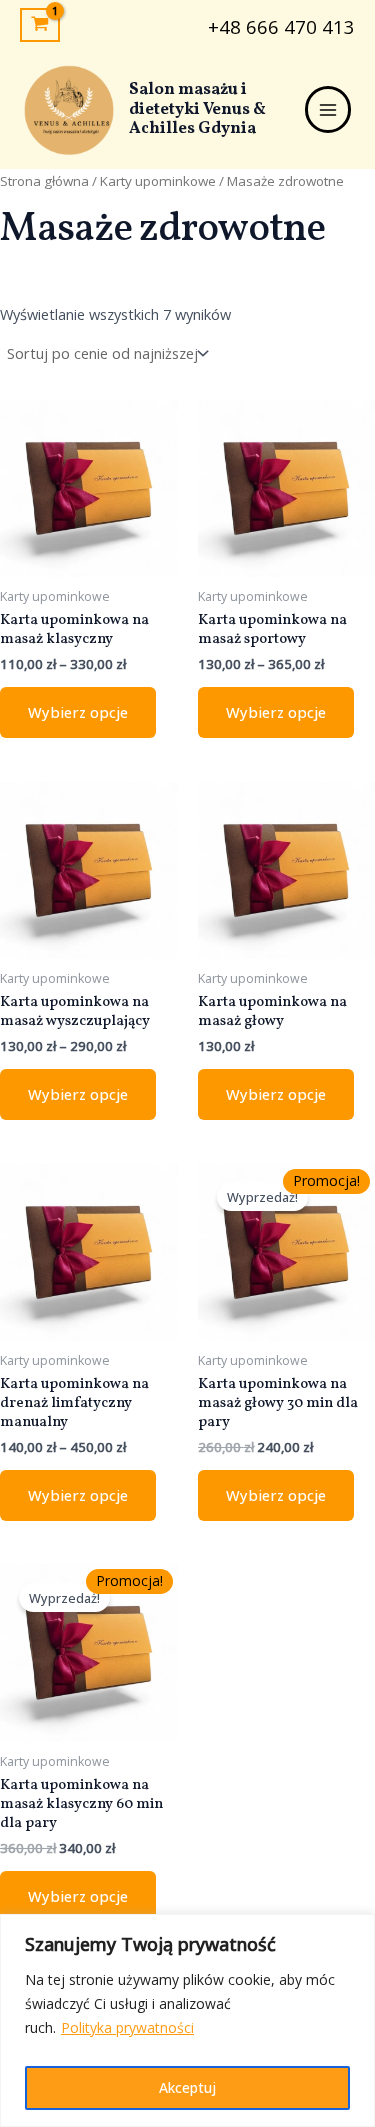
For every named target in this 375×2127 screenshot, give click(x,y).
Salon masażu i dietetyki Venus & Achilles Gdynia (197, 109)
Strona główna (44, 181)
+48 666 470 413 (281, 26)
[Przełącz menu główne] (328, 109)
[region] (187, 2020)
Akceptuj (187, 2087)
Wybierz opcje (78, 712)
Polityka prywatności (127, 2027)
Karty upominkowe (158, 181)
